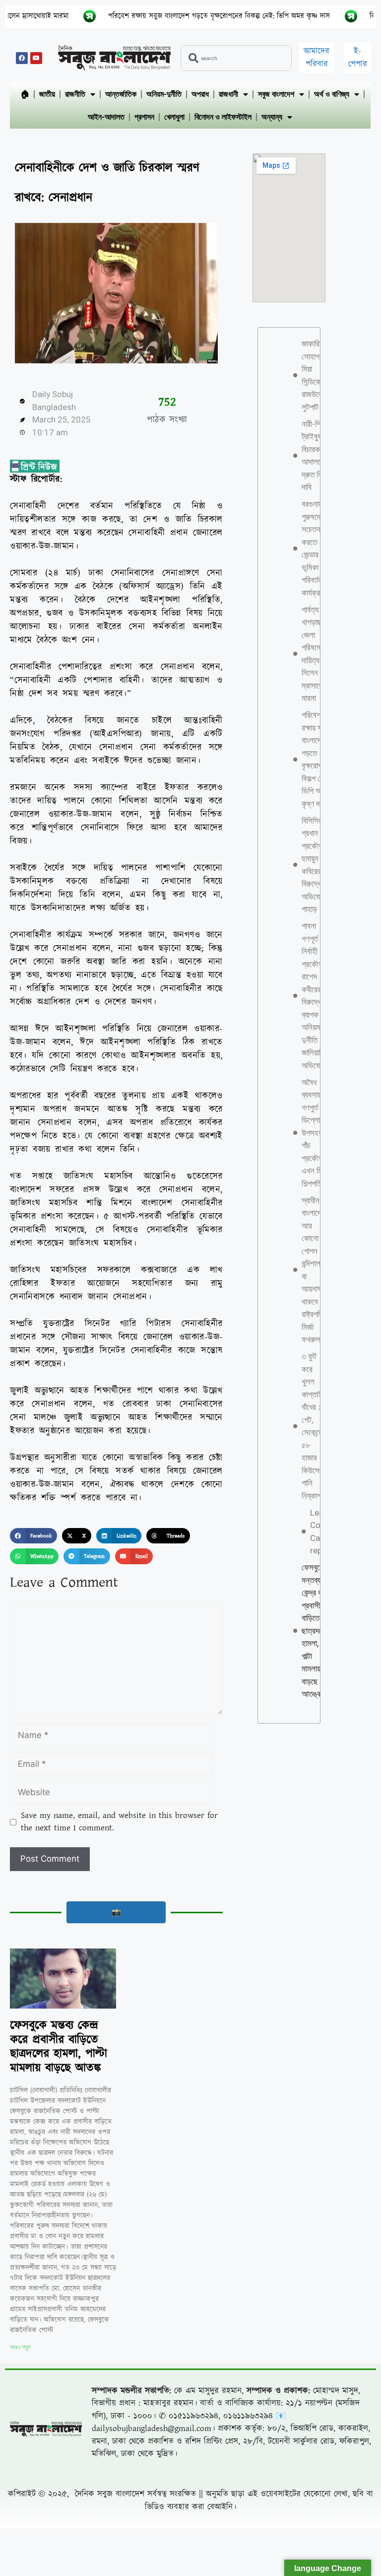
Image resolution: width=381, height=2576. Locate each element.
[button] (33, 1536)
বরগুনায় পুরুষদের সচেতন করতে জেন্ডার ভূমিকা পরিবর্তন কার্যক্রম (313, 548)
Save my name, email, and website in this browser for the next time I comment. (119, 1822)
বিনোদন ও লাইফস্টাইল (223, 117)
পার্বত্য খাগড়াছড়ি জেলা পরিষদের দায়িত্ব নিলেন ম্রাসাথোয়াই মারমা (318, 654)
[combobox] (236, 58)
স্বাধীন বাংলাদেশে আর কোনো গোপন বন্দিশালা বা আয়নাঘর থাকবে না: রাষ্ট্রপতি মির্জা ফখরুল (315, 1270)
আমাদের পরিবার (317, 58)
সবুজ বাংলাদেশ (276, 94)
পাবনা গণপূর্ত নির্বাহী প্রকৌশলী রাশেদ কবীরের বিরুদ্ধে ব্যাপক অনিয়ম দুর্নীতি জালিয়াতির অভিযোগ (315, 996)
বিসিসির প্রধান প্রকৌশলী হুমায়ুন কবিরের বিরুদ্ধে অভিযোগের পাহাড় (316, 865)
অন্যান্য (272, 117)
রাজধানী (228, 94)
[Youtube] (36, 58)
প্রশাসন (144, 117)
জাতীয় (47, 94)
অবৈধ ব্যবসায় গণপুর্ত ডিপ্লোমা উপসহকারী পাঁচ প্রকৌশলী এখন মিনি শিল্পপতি (316, 1133)
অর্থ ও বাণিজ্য (332, 94)
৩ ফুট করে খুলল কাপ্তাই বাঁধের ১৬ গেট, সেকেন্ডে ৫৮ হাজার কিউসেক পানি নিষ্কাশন (314, 1426)
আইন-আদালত (106, 117)
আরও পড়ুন (20, 2347)
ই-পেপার (358, 58)
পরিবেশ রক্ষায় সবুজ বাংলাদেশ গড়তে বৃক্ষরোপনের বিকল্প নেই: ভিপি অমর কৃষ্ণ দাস (157, 16)
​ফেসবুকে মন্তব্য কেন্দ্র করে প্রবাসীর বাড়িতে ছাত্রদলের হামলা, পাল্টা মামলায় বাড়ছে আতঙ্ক (59, 2047)
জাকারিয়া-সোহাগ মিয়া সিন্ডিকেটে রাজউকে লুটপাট (315, 375)
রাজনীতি (75, 94)
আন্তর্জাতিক (121, 94)
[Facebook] (22, 58)
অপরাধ (200, 94)
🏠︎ (25, 94)
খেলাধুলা (174, 117)
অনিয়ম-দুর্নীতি (164, 94)
